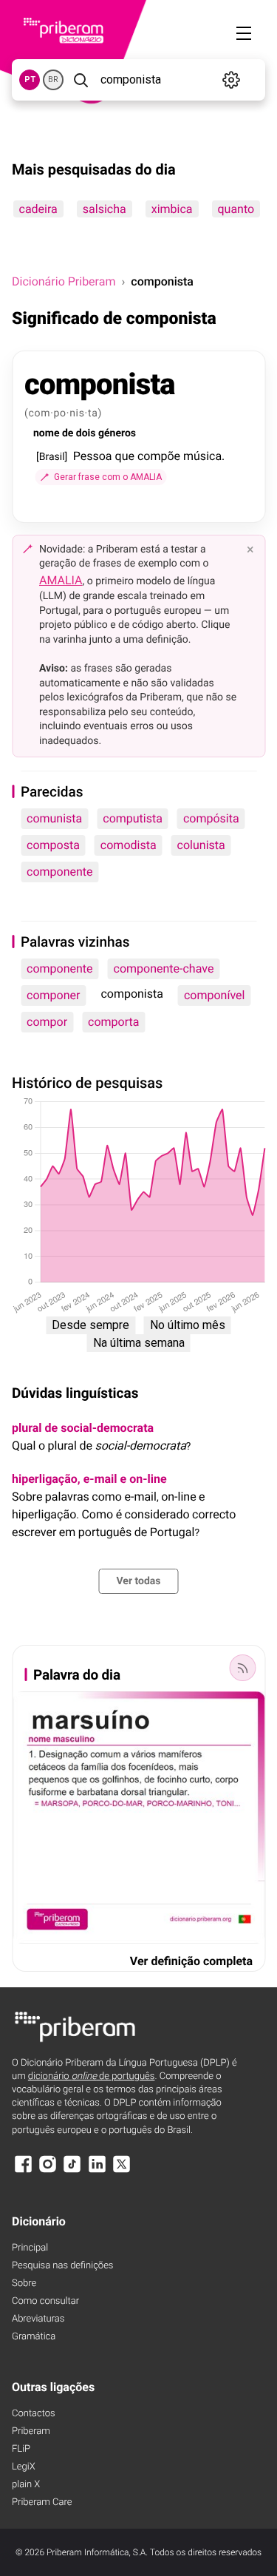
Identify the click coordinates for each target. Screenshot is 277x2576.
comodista (129, 845)
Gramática (34, 2337)
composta (53, 845)
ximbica (171, 209)
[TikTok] (72, 2171)
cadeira (38, 209)
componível (214, 995)
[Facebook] (23, 2171)
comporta (113, 1022)
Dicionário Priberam (64, 281)
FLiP (21, 2449)
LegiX (24, 2467)
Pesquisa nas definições (62, 2266)
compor (47, 1022)
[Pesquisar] (81, 80)
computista (133, 818)
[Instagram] (47, 2171)
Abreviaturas (38, 2319)
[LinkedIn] (97, 2171)
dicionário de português (92, 2076)
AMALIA (61, 580)
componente (60, 872)
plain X (26, 2485)
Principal (30, 2248)
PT (30, 80)
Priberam (31, 2431)
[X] (122, 2171)
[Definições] (232, 80)
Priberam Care (42, 2502)
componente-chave (164, 968)
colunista (201, 845)
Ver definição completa (191, 1961)
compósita (211, 818)
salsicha (104, 209)
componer (53, 995)
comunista (54, 818)
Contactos (34, 2414)
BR (53, 80)
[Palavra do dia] (242, 1668)
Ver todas (138, 1581)
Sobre (24, 2283)
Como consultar (45, 2301)
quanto (236, 209)
